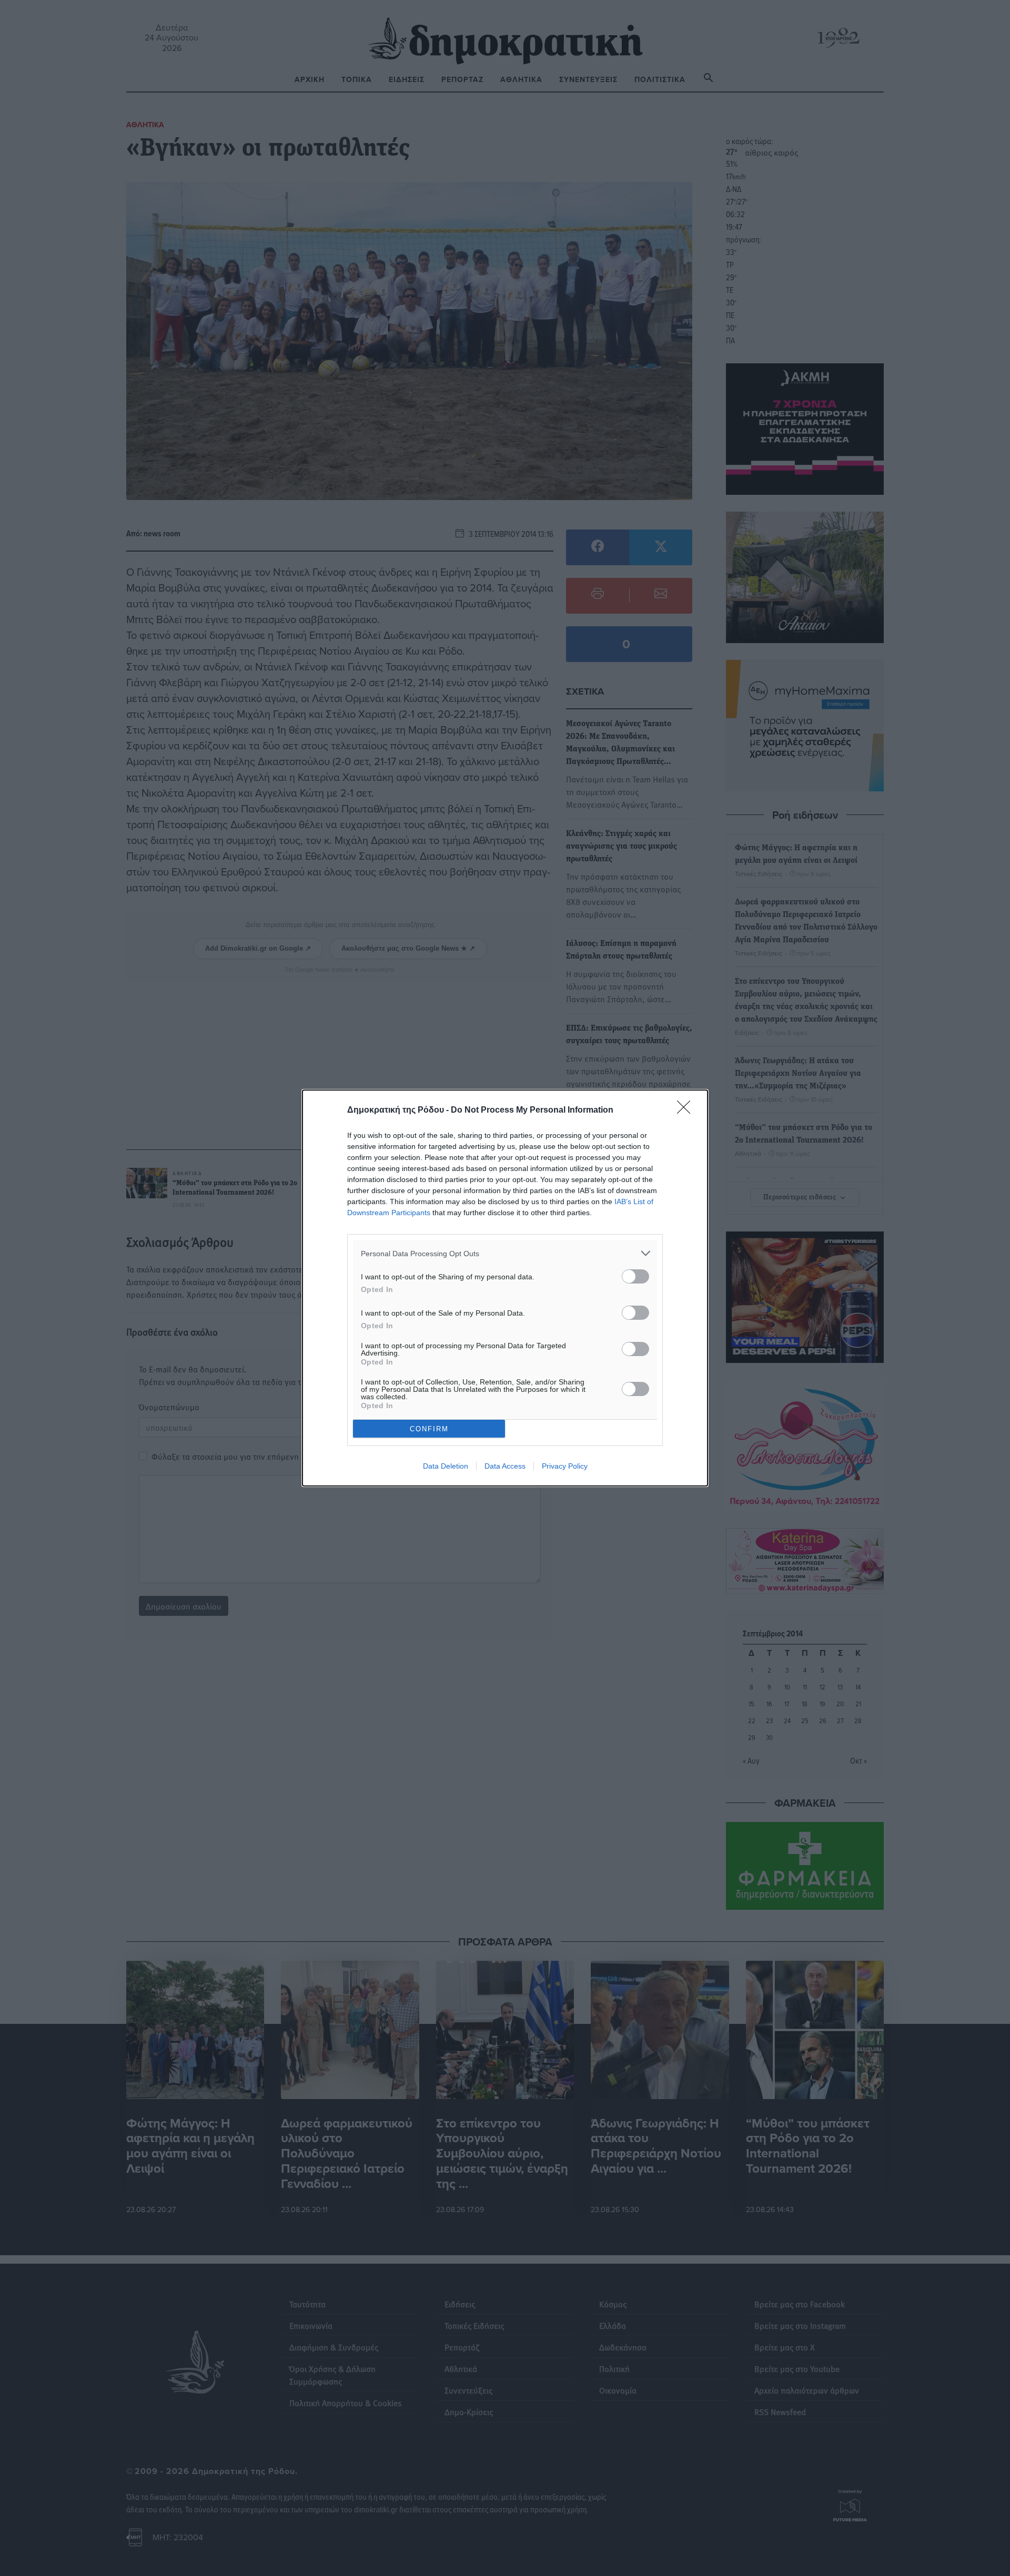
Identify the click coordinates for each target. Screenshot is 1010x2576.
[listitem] (505, 1253)
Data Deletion (446, 1466)
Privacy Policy (565, 1466)
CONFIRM (429, 1429)
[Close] (687, 1111)
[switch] (635, 1276)
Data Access (505, 1466)
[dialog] (505, 1288)
